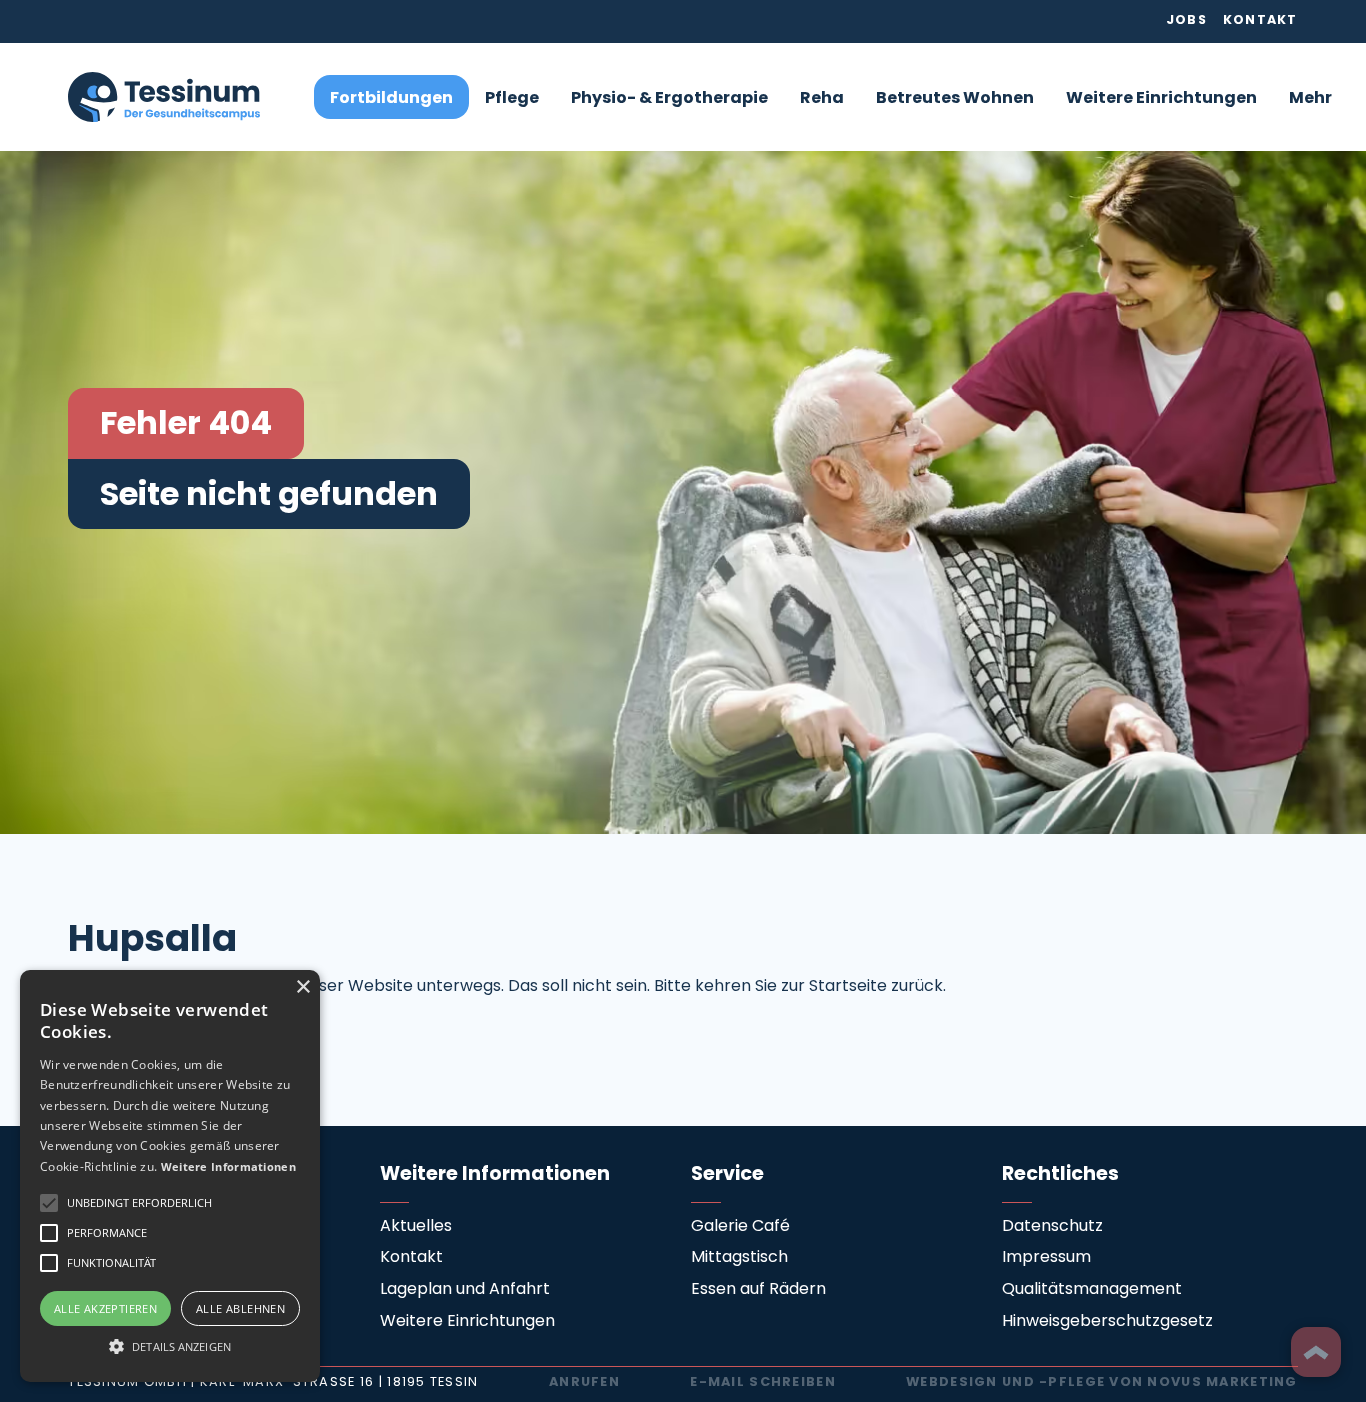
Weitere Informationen (228, 1166)
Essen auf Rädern (758, 1290)
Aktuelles (416, 1227)
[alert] (170, 1176)
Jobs (1186, 21)
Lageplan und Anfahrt (465, 1290)
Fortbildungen (391, 99)
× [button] (302, 987)
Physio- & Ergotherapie (669, 99)
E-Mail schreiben (762, 1383)
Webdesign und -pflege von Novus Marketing (1101, 1383)
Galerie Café (740, 1227)
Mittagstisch (739, 1258)
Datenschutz (1052, 1227)
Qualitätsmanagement (1092, 1290)
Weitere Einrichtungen (1161, 99)
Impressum (1046, 1258)
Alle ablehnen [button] (240, 1308)
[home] (164, 96)
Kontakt (1260, 21)
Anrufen (584, 1383)
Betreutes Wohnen (955, 99)
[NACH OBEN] (1316, 1352)
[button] (512, 97)
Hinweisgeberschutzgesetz (1107, 1322)
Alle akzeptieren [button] (105, 1308)
